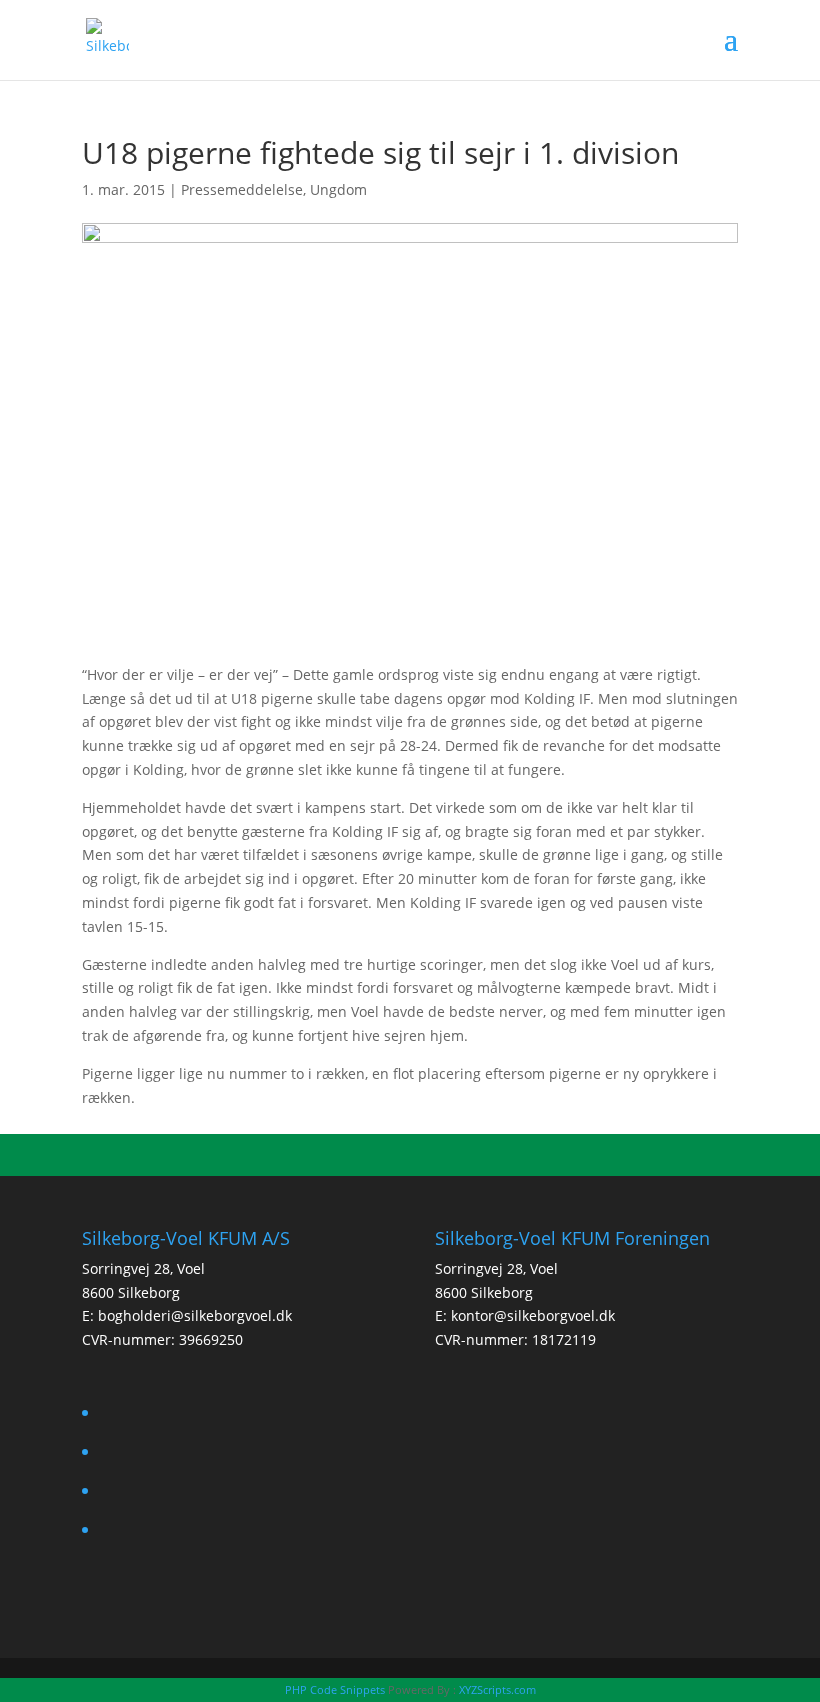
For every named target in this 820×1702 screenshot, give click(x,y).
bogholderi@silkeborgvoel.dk (195, 1315)
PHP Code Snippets (335, 1689)
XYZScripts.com (497, 1689)
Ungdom (338, 189)
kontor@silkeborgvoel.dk (533, 1315)
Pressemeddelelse (242, 189)
